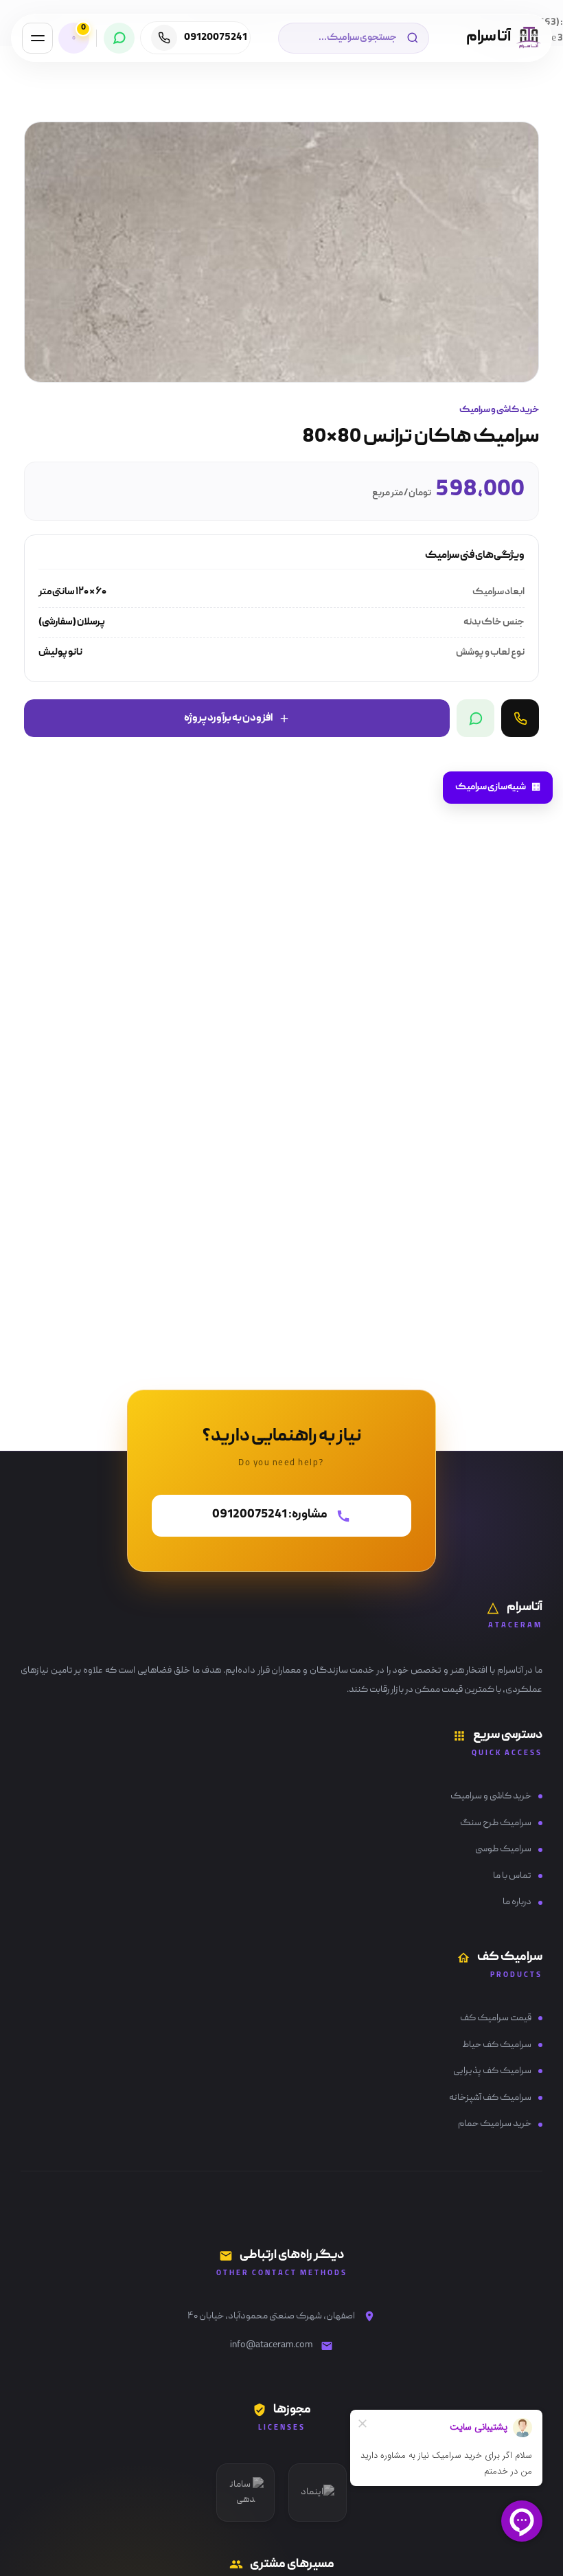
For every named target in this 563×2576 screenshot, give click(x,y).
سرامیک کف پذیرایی (492, 2071)
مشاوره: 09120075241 (270, 1515)
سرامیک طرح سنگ (496, 1823)
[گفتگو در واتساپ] (475, 718)
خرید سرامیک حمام (495, 2124)
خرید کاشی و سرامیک (491, 1796)
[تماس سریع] (520, 718)
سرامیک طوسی (503, 1849)
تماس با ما (512, 1876)
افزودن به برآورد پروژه (228, 719)
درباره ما (517, 1902)
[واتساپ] (119, 38)
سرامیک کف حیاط (497, 2045)
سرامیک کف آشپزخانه (490, 2098)
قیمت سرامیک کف (496, 2018)
